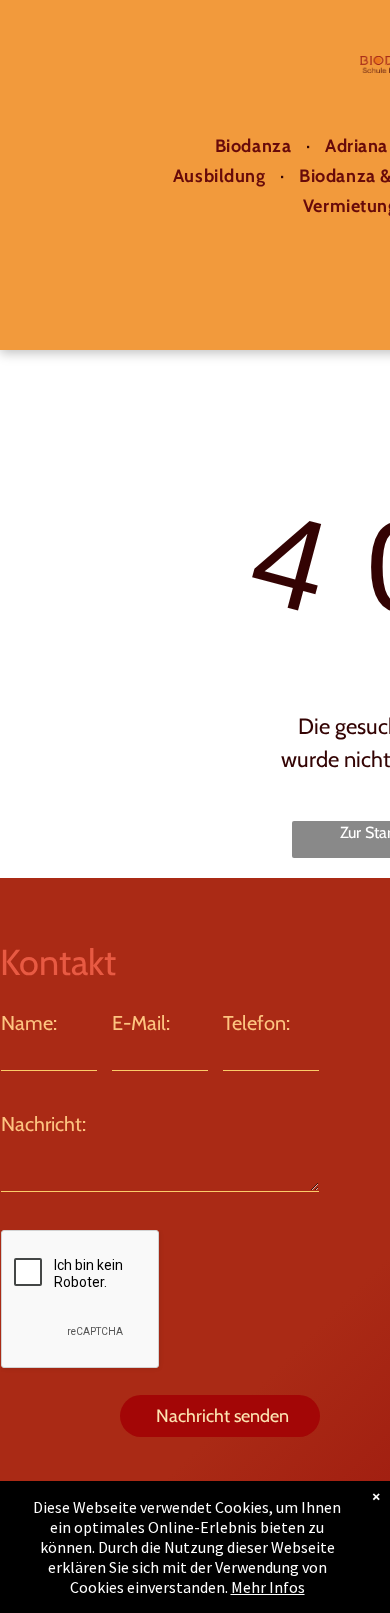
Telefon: (256, 1023)
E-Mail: (141, 1023)
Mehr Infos (268, 1587)
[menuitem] (255, 146)
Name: (29, 1023)
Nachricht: (43, 1124)
